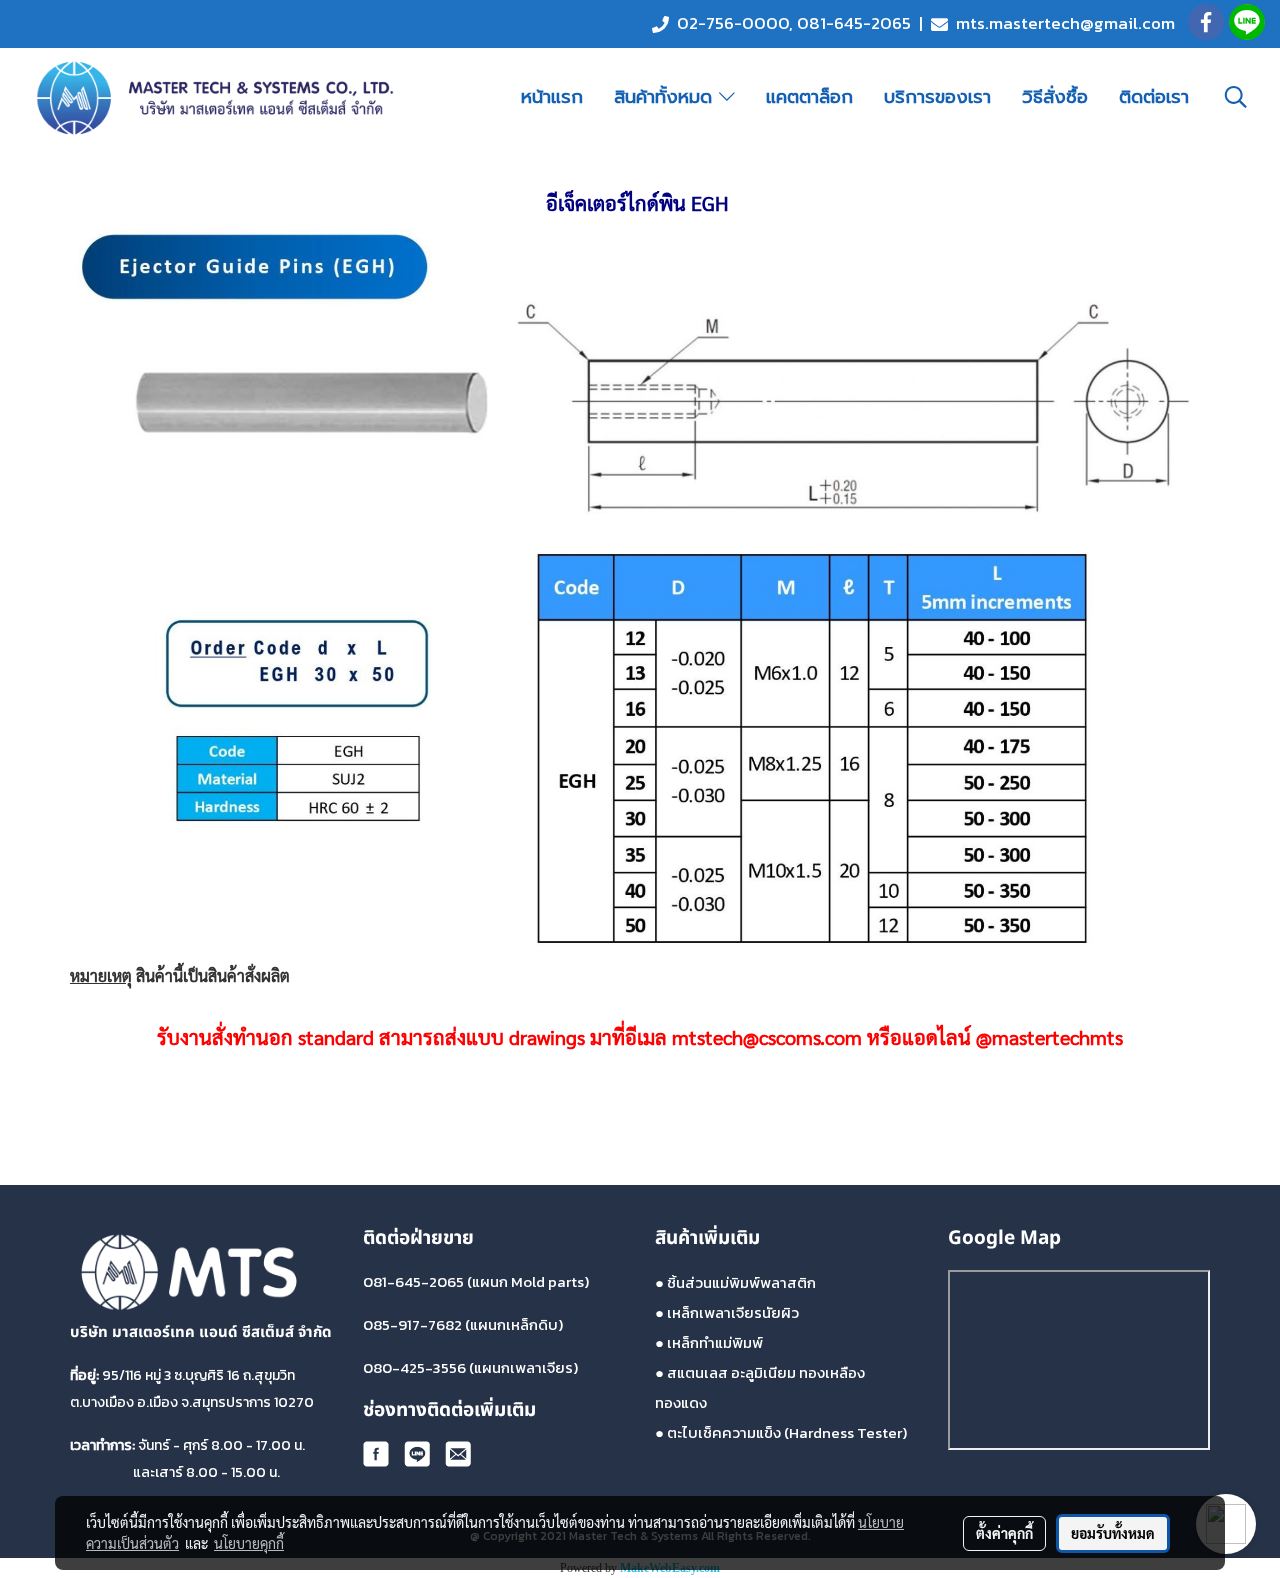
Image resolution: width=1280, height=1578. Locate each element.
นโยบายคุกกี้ (249, 1543)
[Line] (417, 1453)
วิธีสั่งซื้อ (1055, 97)
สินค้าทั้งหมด (666, 97)
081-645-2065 (854, 23)
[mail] (458, 1453)
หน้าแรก (552, 97)
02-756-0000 (733, 23)
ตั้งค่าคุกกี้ (1004, 1533)
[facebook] (376, 1453)
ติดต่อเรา (1154, 97)
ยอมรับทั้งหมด (1113, 1533)
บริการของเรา (937, 97)
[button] (1236, 97)
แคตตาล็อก (809, 97)
